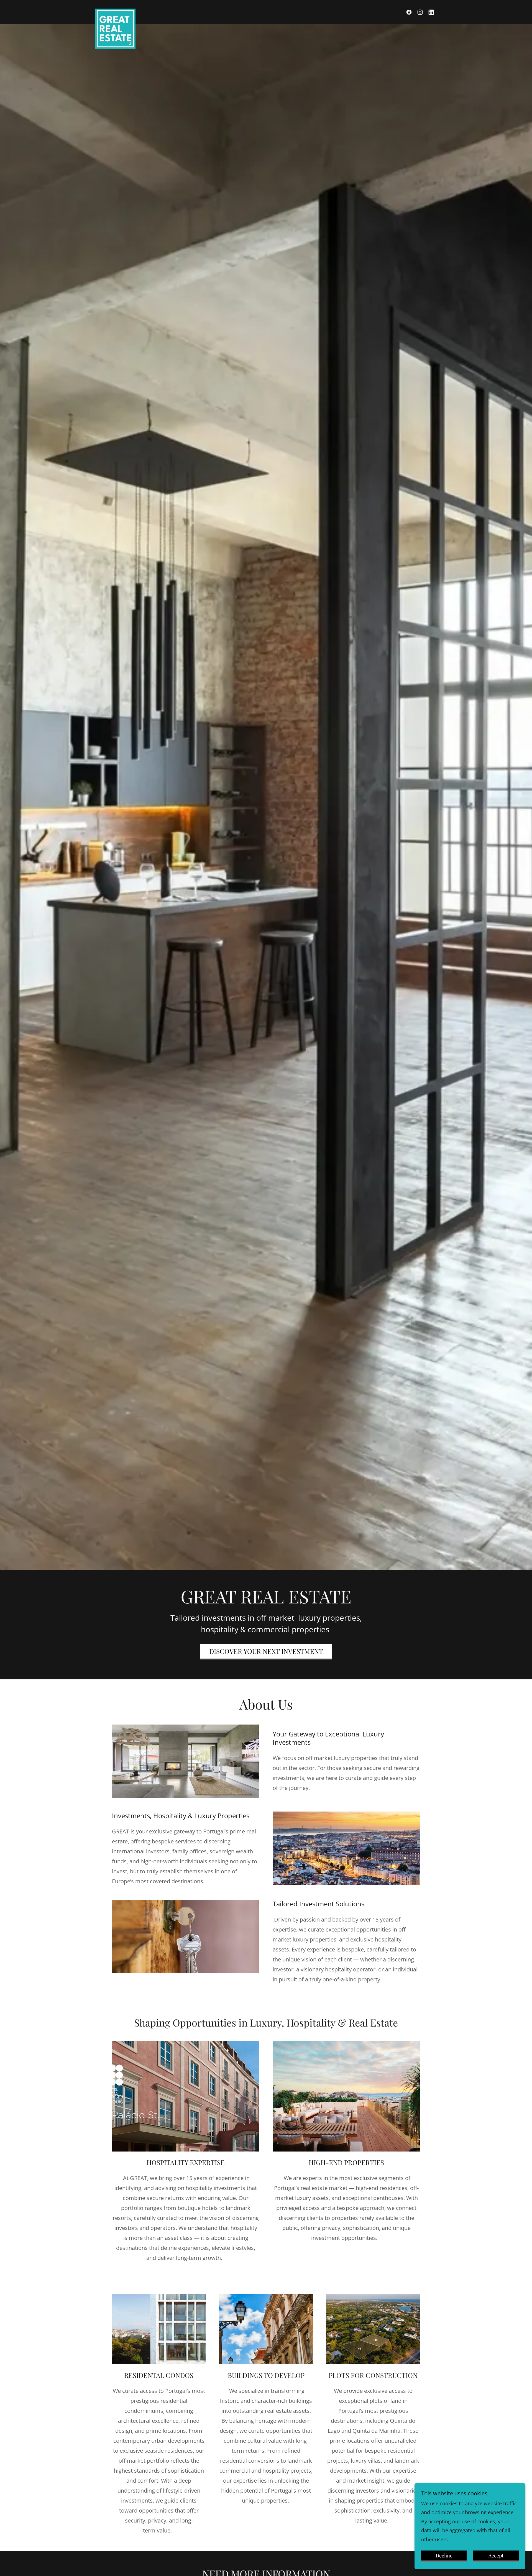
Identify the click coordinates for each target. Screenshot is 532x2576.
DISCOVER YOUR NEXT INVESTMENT (266, 1651)
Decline (444, 2555)
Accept (496, 2555)
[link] (115, 11)
